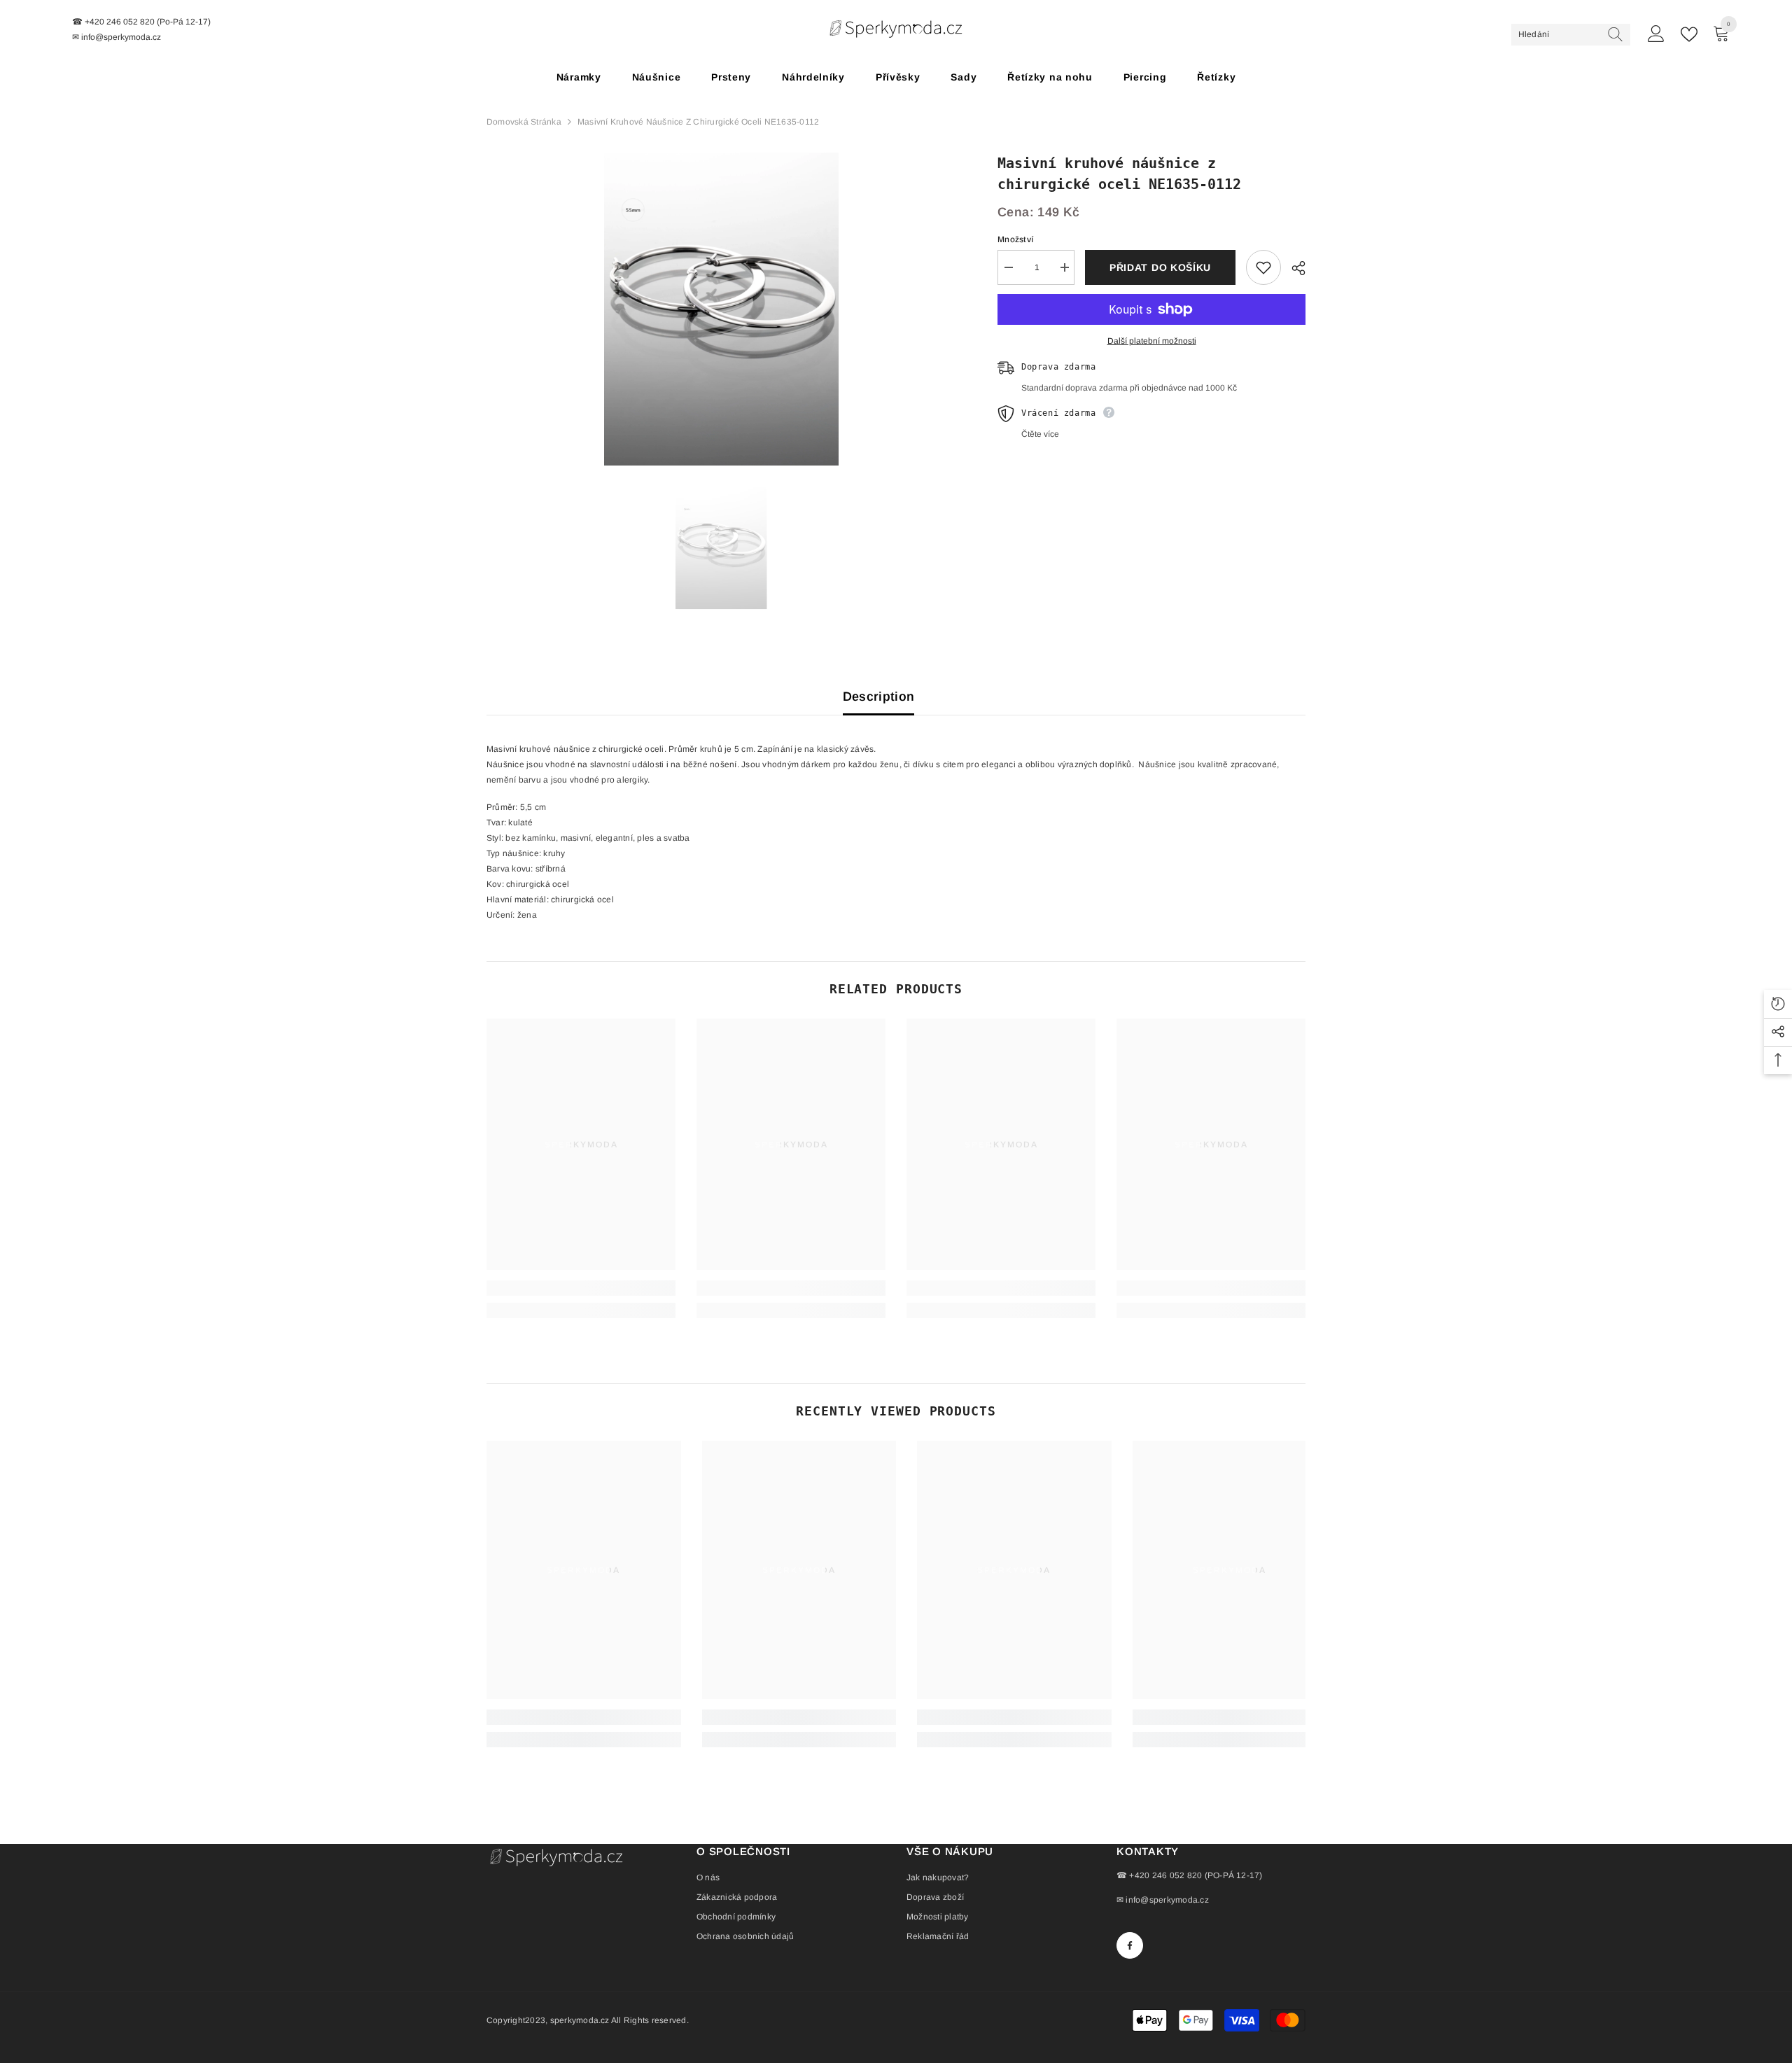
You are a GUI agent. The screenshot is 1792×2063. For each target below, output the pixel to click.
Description (879, 697)
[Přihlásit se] (1656, 34)
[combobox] (1558, 34)
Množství (1015, 239)
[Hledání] (1571, 35)
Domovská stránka (524, 122)
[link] (581, 1288)
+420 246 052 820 (120, 22)
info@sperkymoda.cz (121, 37)
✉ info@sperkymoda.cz (1163, 1900)
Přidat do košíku (1160, 267)
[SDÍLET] (1293, 268)
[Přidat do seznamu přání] (1263, 267)
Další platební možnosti (1152, 341)
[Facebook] (1130, 1945)
